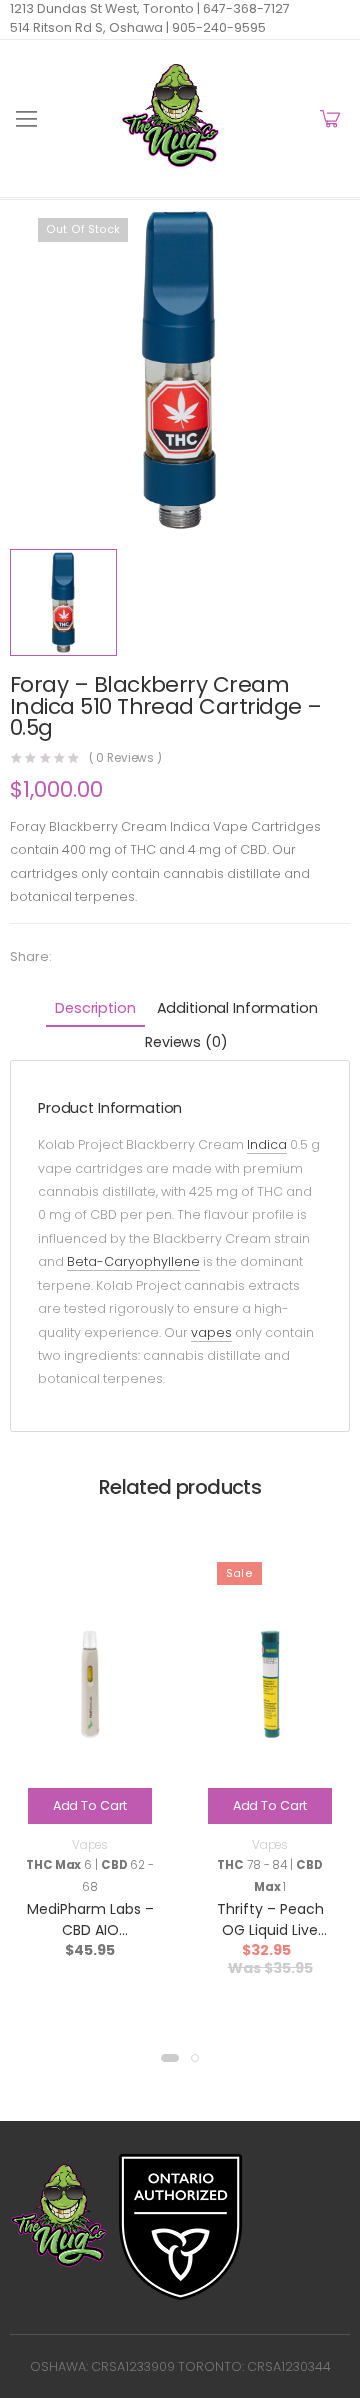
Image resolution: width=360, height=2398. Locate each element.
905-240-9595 (217, 27)
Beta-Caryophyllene (133, 1261)
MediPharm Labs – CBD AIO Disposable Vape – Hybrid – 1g (90, 1940)
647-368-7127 (245, 8)
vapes (211, 1332)
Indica (267, 1144)
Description (95, 1008)
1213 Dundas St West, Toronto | (105, 8)
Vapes (90, 1845)
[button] (170, 2058)
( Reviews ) (126, 759)
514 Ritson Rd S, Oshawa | (89, 27)
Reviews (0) (186, 1042)
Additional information (237, 1008)
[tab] (95, 1010)
